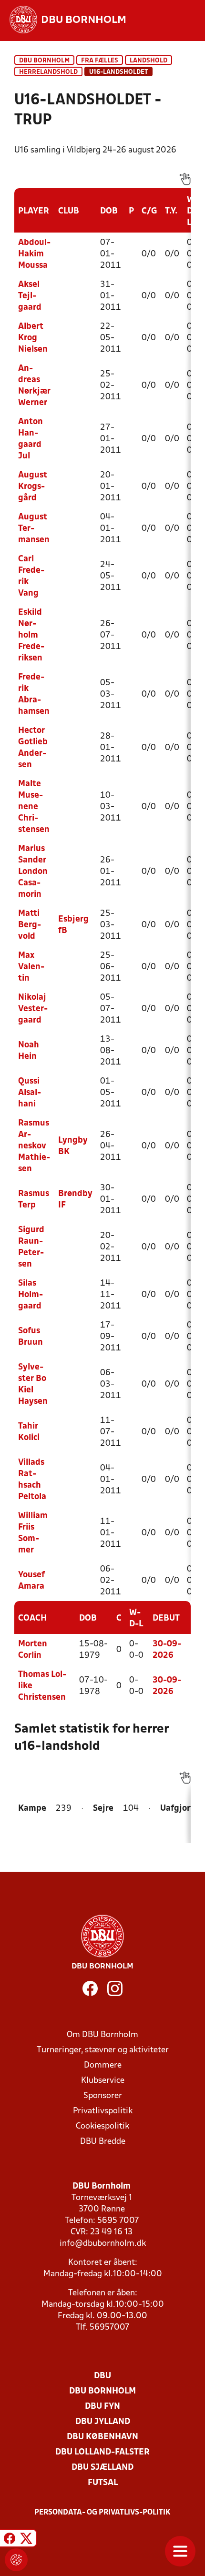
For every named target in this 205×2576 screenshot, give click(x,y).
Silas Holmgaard (31, 1295)
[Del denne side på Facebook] (10, 2540)
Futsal (103, 2483)
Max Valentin (31, 967)
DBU (102, 2376)
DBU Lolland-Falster (102, 2452)
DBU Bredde (103, 2142)
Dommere (103, 2065)
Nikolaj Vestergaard (33, 1009)
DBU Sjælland (102, 2468)
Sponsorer (103, 2096)
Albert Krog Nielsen (33, 338)
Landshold (149, 61)
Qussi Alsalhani (30, 1093)
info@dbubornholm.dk (103, 2244)
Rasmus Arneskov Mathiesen (34, 1146)
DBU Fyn (102, 2407)
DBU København (102, 2437)
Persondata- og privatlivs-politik (102, 2513)
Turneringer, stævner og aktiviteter (103, 2050)
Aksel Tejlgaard (30, 296)
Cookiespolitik (102, 2126)
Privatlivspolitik (103, 2111)
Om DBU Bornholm (102, 2035)
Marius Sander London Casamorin (33, 872)
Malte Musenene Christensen (34, 807)
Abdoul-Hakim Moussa (34, 254)
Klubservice (103, 2081)
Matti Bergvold (30, 925)
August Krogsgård (33, 487)
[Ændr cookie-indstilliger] (16, 2560)
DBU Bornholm (44, 61)
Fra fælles (100, 61)
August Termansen (34, 529)
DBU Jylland (103, 2422)
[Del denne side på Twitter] (26, 2540)
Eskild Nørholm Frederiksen (31, 635)
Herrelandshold (48, 72)
